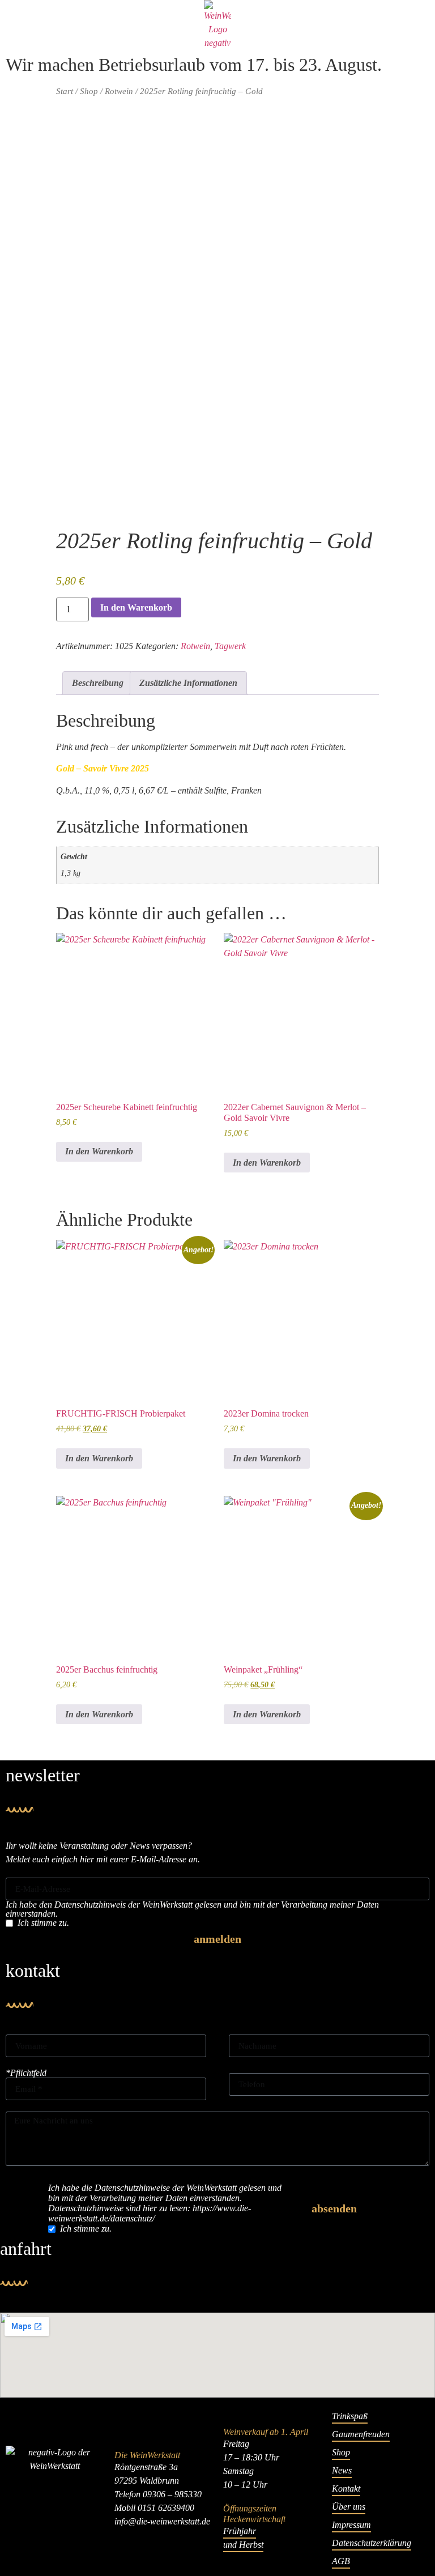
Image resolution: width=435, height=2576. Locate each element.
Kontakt (346, 2488)
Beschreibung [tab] (98, 683)
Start (65, 91)
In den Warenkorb (136, 607)
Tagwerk (230, 646)
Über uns (349, 2507)
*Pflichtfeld (26, 2073)
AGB (341, 2561)
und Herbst (243, 2545)
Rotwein (119, 91)
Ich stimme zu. (43, 1923)
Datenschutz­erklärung (372, 2543)
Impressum (351, 2525)
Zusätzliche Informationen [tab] (188, 683)
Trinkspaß (350, 2416)
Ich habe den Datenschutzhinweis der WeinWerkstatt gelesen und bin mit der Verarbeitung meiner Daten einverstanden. (192, 1909)
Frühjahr (240, 2531)
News (342, 2470)
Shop (89, 91)
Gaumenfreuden (361, 2434)
